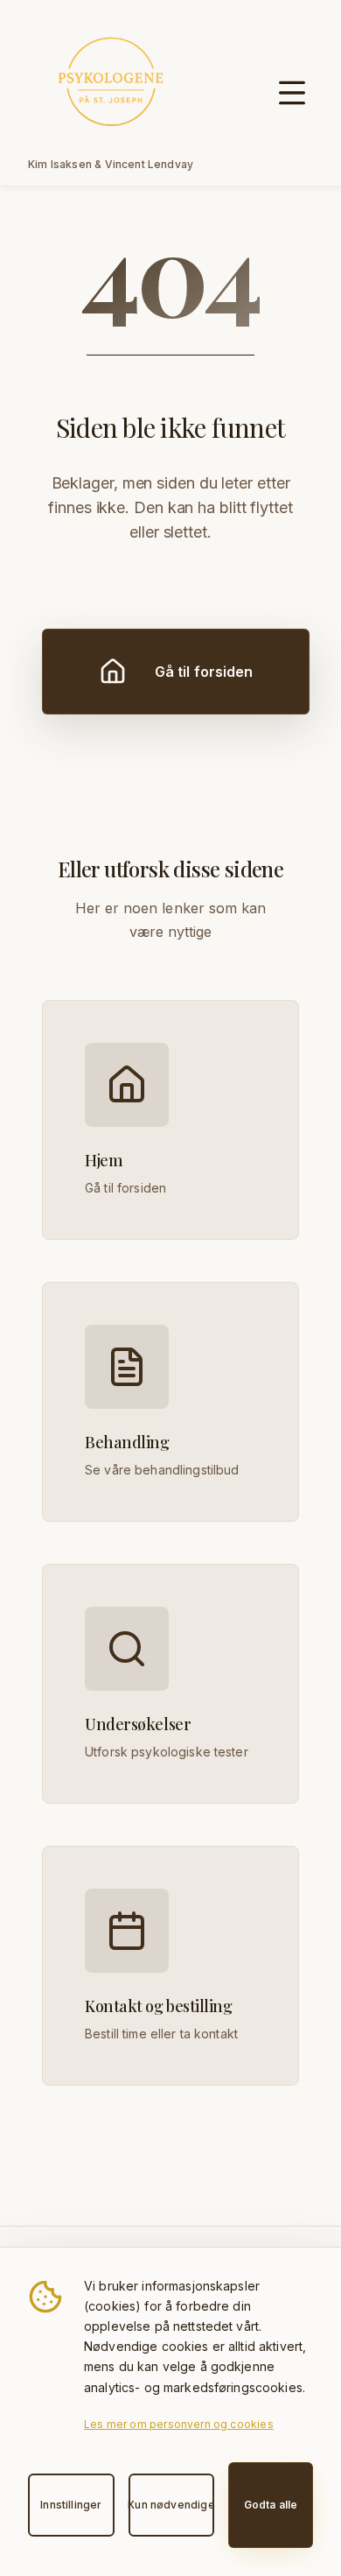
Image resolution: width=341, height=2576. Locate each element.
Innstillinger (71, 2505)
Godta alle (271, 2505)
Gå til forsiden (204, 672)
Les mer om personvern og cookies (179, 2424)
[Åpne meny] (292, 93)
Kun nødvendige (172, 2505)
